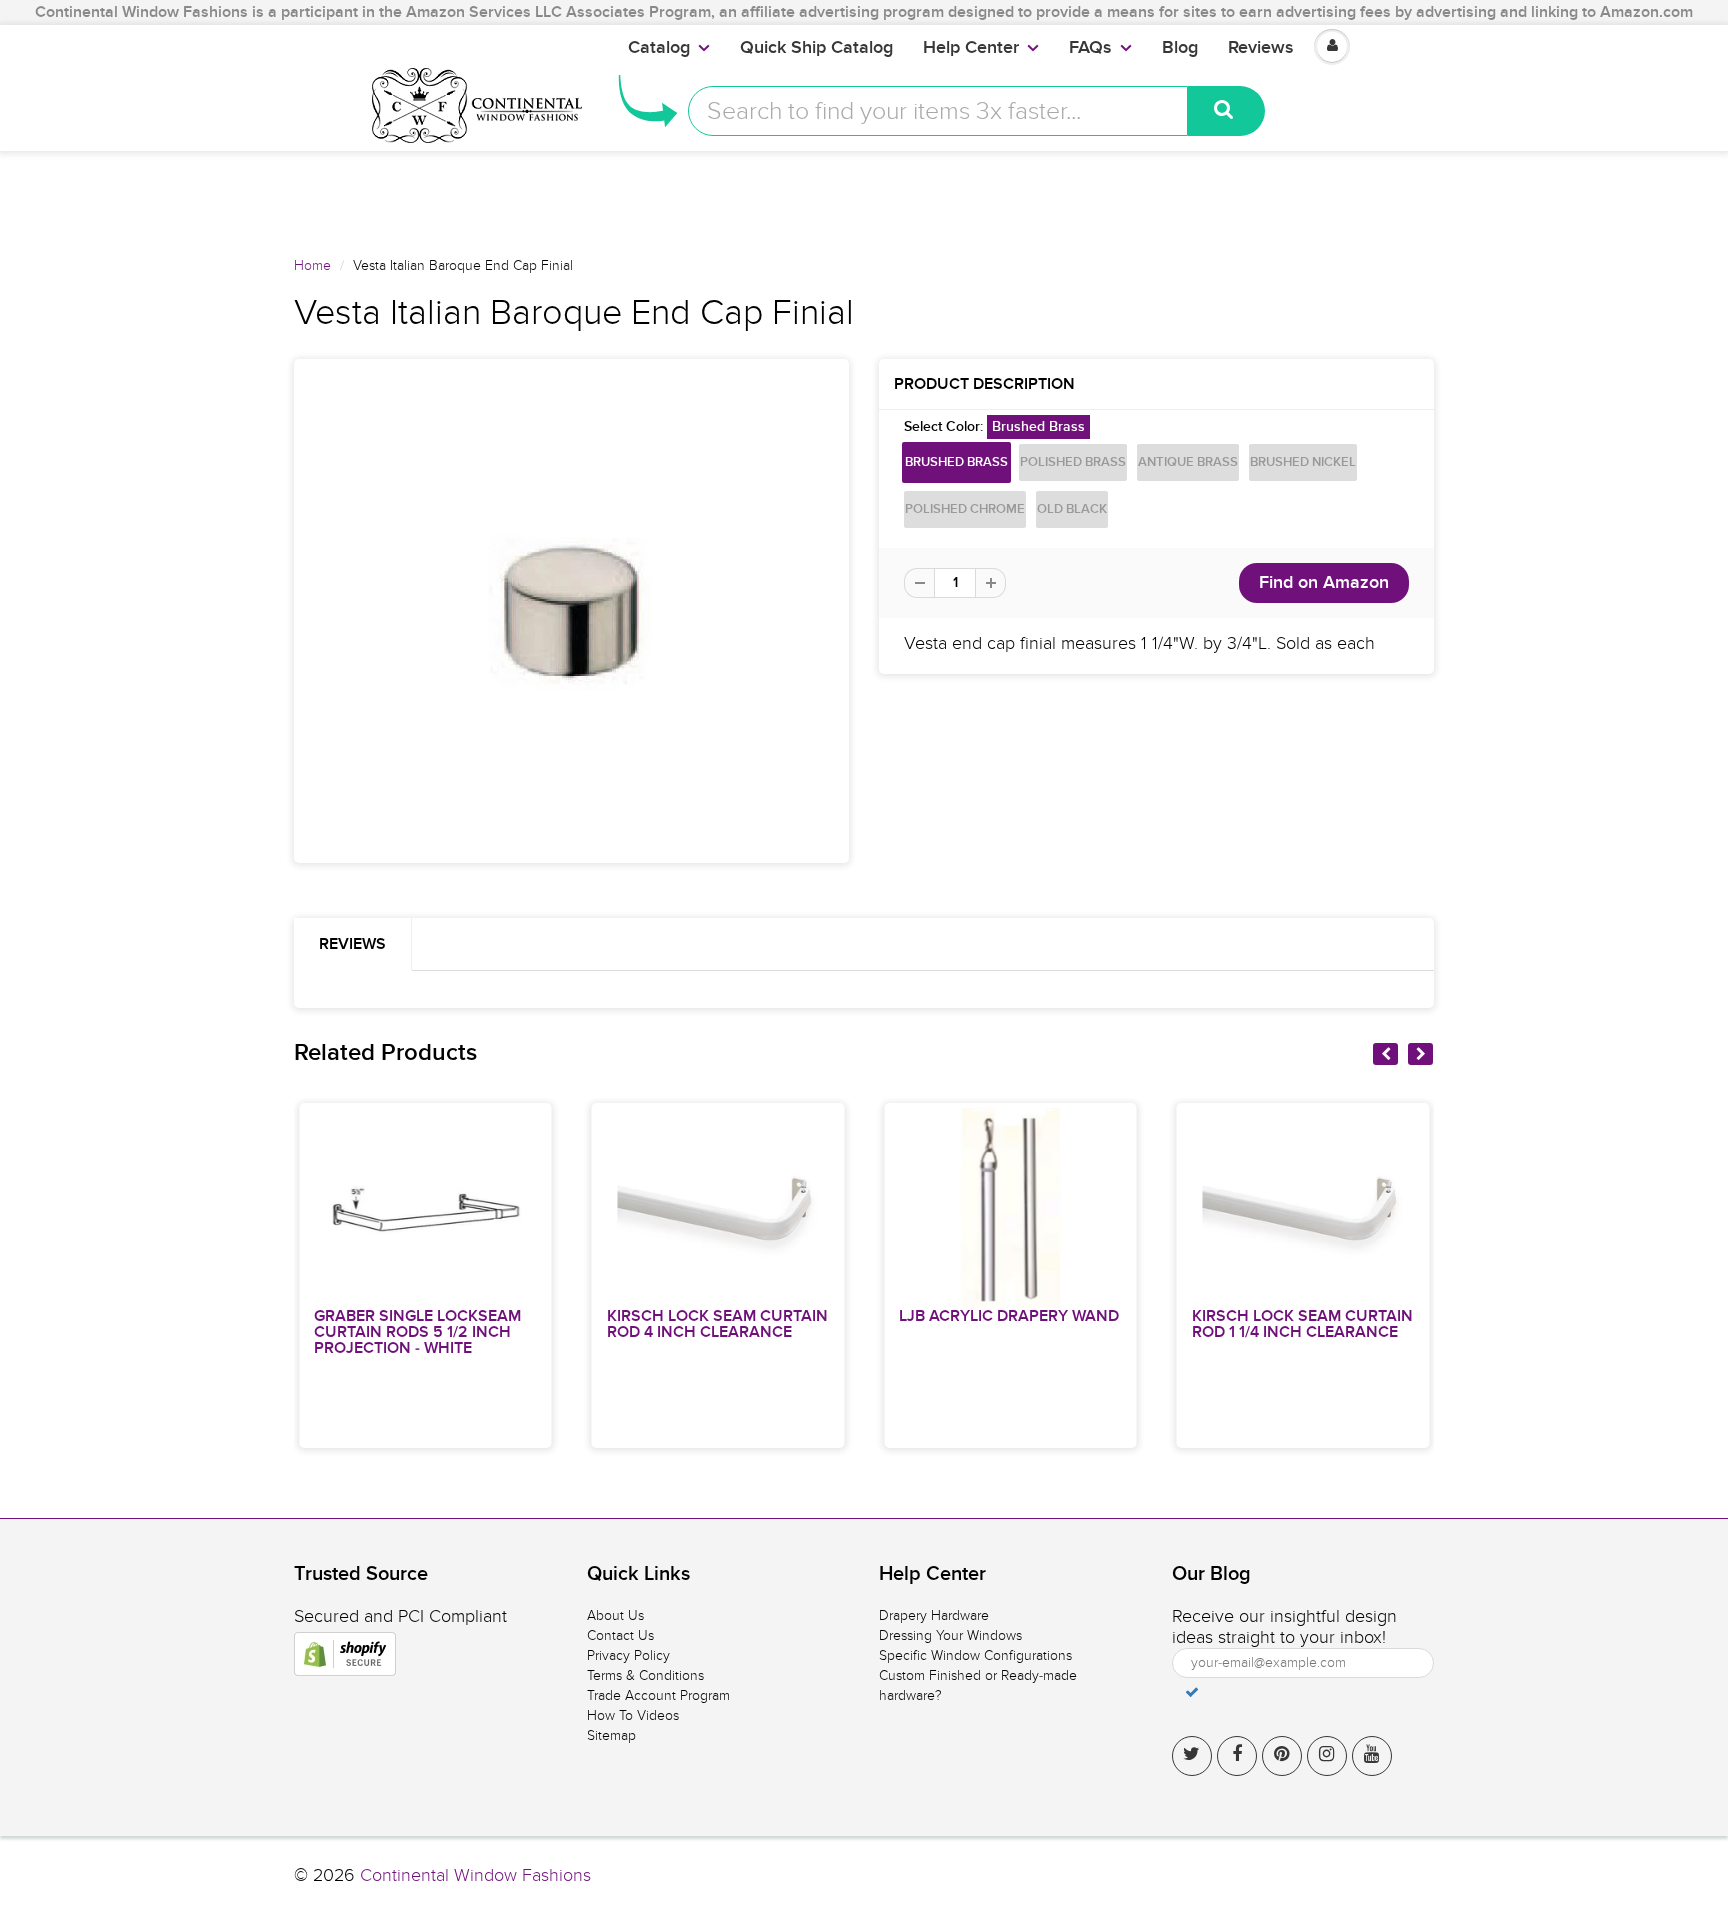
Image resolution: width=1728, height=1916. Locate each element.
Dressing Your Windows (950, 1635)
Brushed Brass (956, 462)
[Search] (1226, 111)
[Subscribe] (1192, 1692)
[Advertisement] (864, 196)
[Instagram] (1327, 1756)
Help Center (971, 48)
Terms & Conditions (645, 1675)
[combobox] (938, 111)
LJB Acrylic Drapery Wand (1009, 1316)
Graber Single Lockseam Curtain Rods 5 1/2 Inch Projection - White (417, 1332)
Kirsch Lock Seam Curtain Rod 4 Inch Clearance (717, 1324)
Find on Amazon (1324, 583)
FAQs (1090, 48)
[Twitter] (1192, 1756)
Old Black (1072, 509)
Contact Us (620, 1635)
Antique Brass (1188, 462)
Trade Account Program (658, 1695)
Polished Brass (1073, 462)
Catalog (659, 48)
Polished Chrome (965, 509)
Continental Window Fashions (475, 1875)
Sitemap (611, 1735)
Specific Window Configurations (975, 1655)
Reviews (1261, 48)
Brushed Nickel (1303, 462)
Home (312, 265)
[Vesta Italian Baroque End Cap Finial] (571, 611)
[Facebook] (1237, 1756)
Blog (1180, 48)
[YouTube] (1372, 1756)
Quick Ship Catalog (816, 48)
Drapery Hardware (934, 1615)
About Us (615, 1615)
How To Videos (633, 1715)
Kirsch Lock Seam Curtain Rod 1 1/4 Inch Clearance (1302, 1324)
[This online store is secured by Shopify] (345, 1654)
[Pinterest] (1282, 1756)
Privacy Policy (628, 1655)
